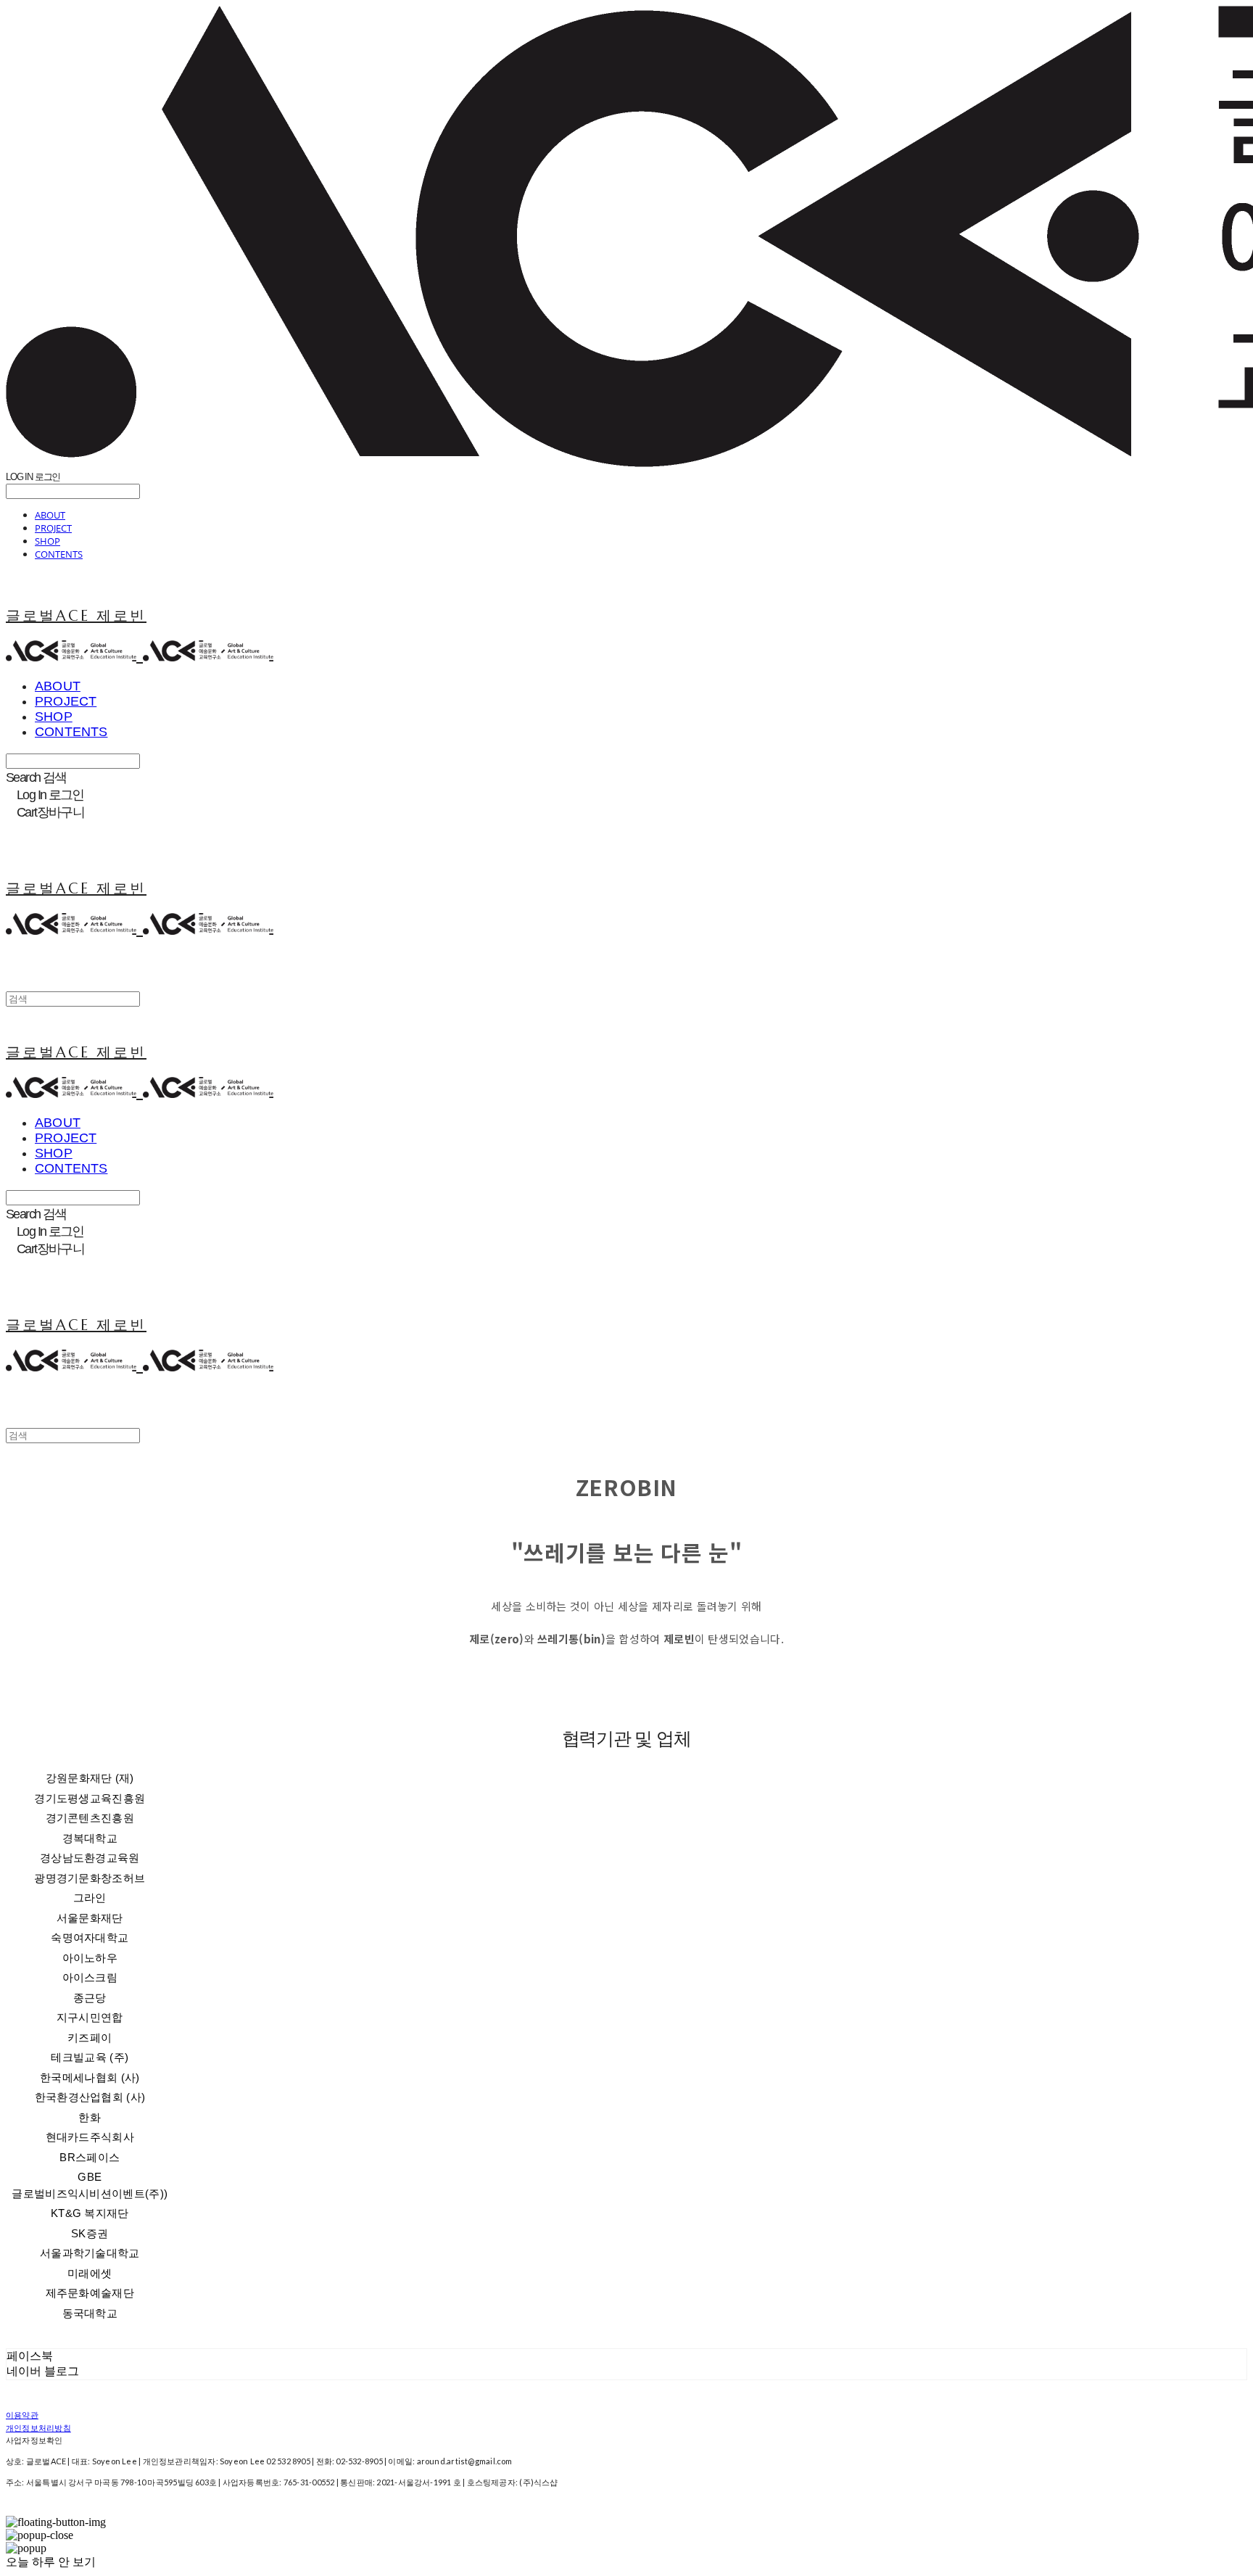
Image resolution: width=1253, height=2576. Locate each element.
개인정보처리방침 (38, 2428)
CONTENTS (59, 554)
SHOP (47, 541)
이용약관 (22, 2415)
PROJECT (53, 528)
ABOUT (50, 515)
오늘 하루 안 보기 (51, 2562)
